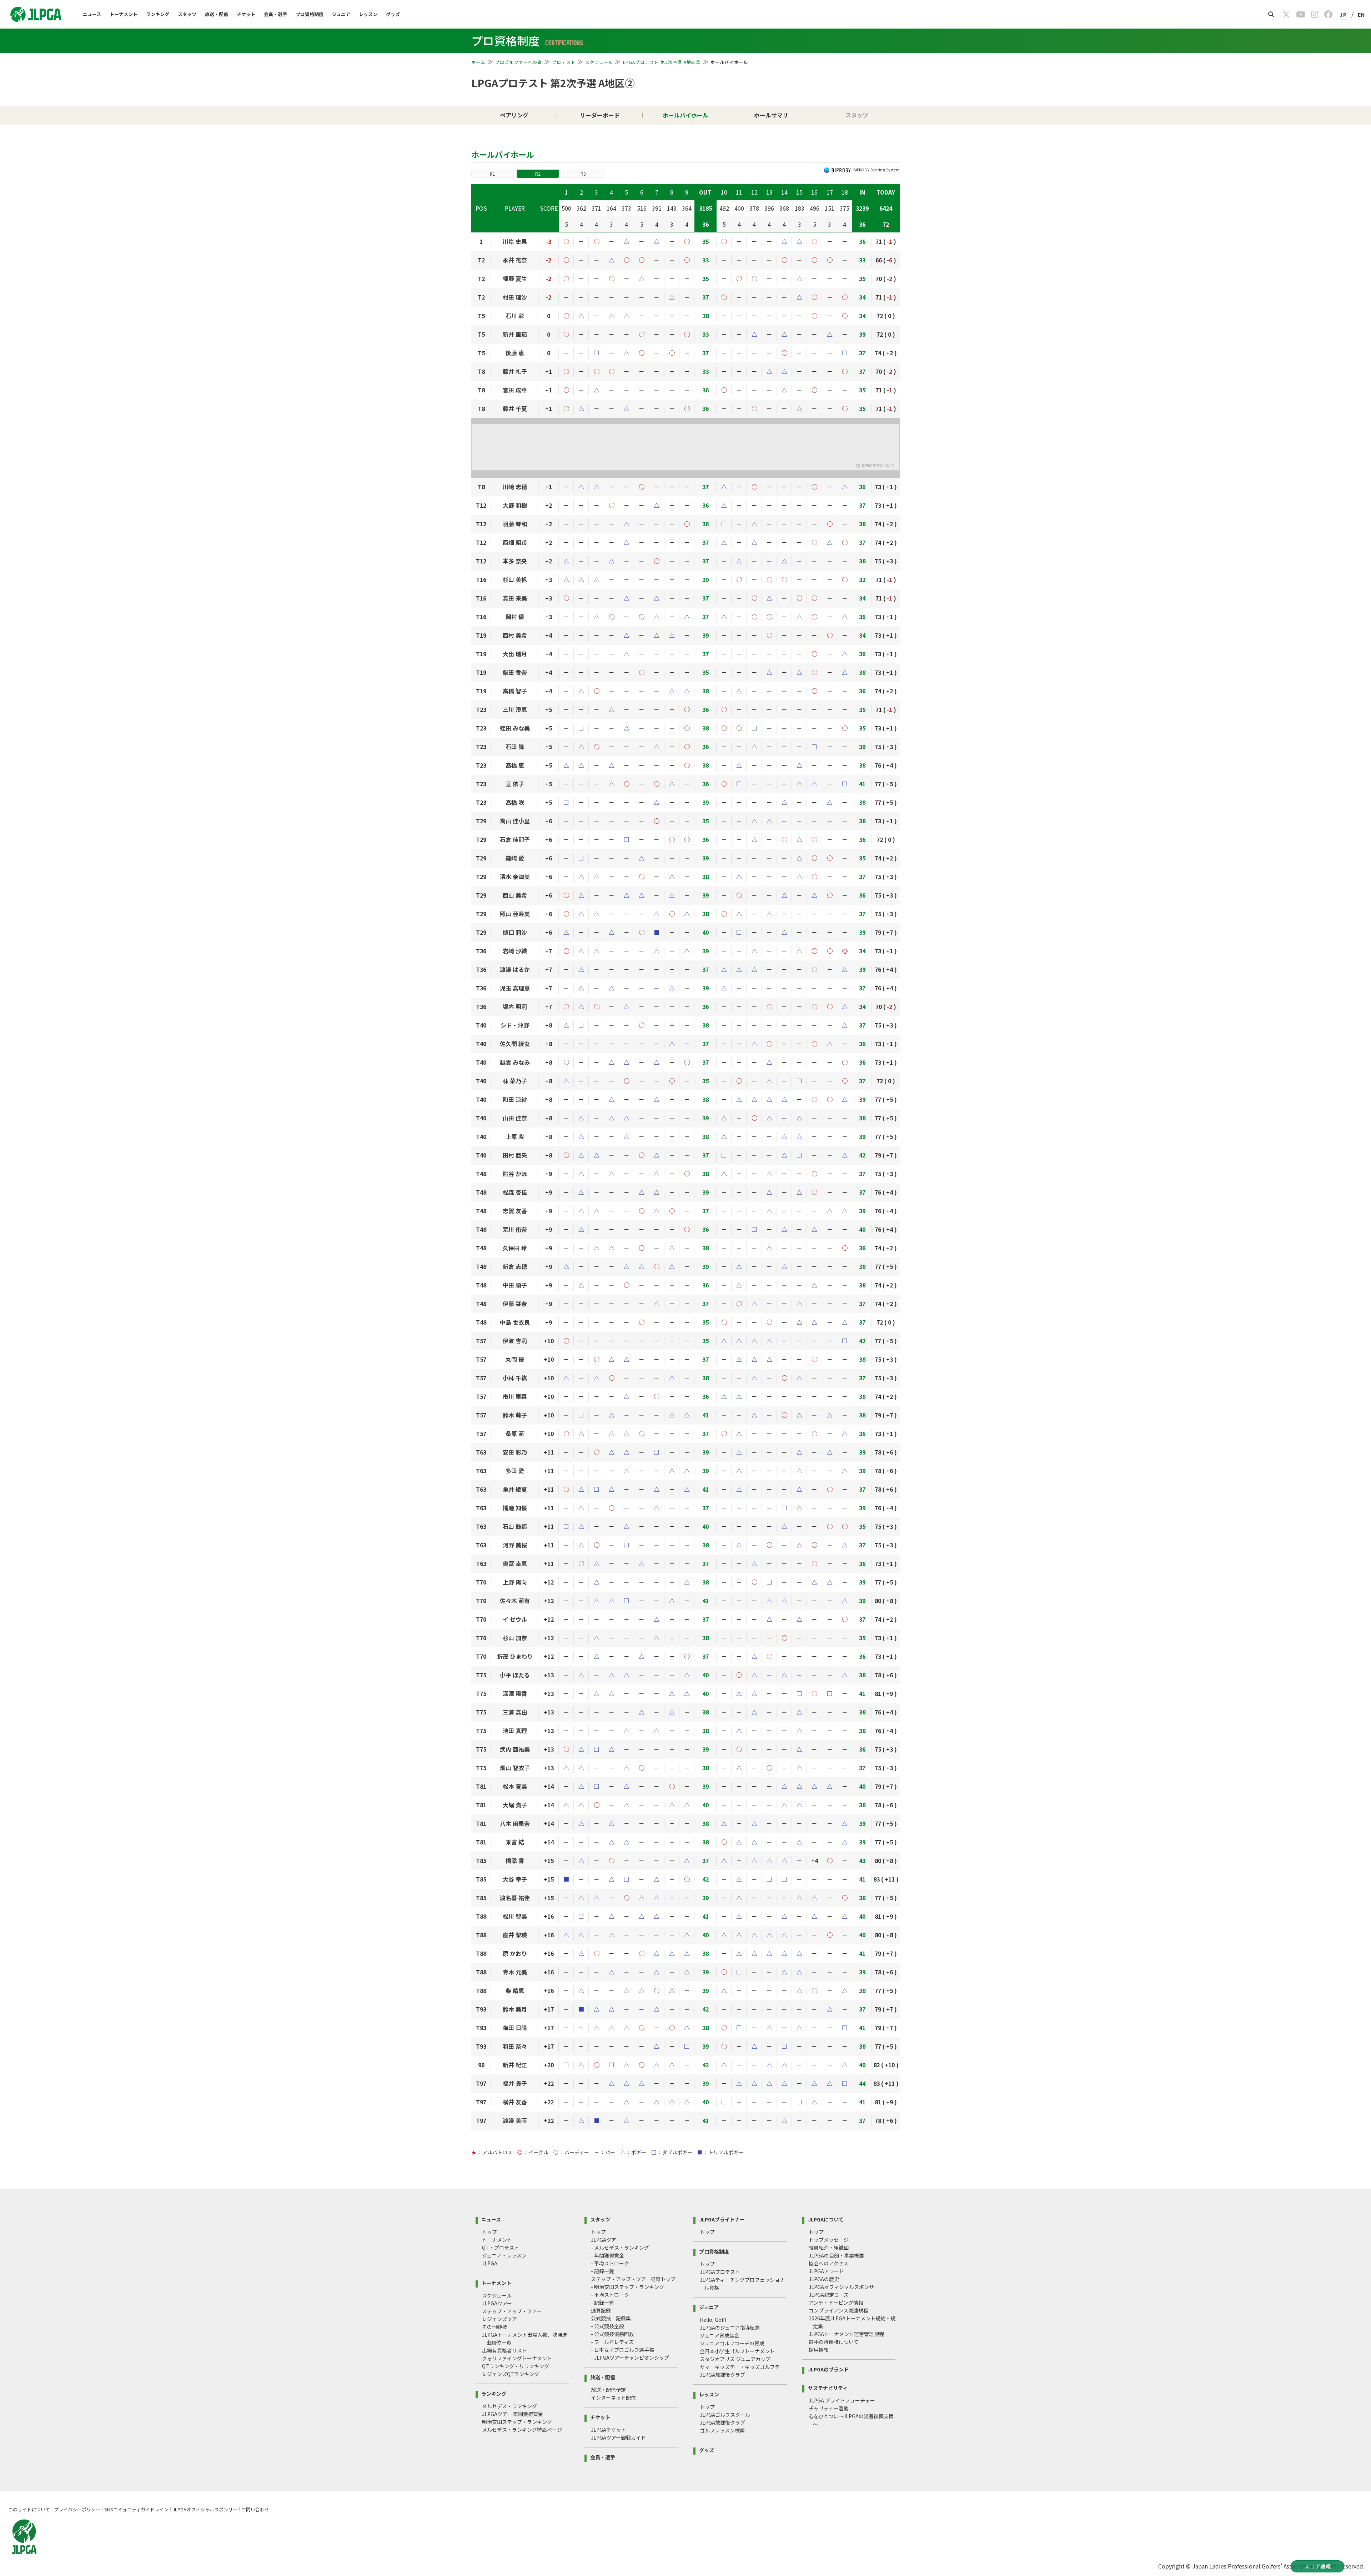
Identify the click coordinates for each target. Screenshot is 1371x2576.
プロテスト (564, 62)
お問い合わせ (255, 2509)
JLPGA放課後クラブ (722, 2375)
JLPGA (490, 2263)
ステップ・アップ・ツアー (512, 2311)
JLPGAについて (826, 2219)
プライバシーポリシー (77, 2509)
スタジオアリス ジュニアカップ (735, 2359)
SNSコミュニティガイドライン (136, 2509)
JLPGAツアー (497, 2303)
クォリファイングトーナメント (517, 2358)
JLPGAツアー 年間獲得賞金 (513, 2414)
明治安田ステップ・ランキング (517, 2422)
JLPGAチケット (609, 2430)
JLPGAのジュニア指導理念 (730, 2328)
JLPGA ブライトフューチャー (842, 2400)
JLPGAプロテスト (720, 2272)
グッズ (393, 14)
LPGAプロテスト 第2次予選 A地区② (662, 62)
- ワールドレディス (612, 2342)
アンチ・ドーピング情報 (836, 2303)
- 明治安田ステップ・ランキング (627, 2287)
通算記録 (601, 2310)
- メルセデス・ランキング (620, 2248)
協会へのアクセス (828, 2263)
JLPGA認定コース (829, 2295)
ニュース (92, 14)
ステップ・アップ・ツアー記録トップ (633, 2279)
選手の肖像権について (834, 2342)
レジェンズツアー (502, 2319)
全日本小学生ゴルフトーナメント (737, 2351)
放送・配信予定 (608, 2390)
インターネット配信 (613, 2397)
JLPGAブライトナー (722, 2219)
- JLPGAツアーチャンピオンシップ (630, 2357)
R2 (538, 174)
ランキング (158, 14)
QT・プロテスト (501, 2248)
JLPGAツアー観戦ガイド (618, 2437)
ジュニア (341, 14)
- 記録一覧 (602, 2271)
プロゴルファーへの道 (519, 62)
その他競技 (494, 2327)
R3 (583, 174)
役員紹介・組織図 (829, 2248)
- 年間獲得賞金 (607, 2255)
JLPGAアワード (826, 2271)
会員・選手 (275, 14)
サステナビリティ (828, 2387)
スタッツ (187, 14)
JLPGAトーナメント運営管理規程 (846, 2334)
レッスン (368, 14)
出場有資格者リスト (504, 2350)
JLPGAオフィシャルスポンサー (844, 2287)
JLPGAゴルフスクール (725, 2415)
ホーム (478, 62)
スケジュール (599, 62)
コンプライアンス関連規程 (838, 2310)
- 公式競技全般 (607, 2326)
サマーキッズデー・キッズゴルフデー (742, 2367)
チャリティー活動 (828, 2408)
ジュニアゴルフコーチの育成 (732, 2343)
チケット (246, 14)
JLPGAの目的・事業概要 (836, 2255)
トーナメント (124, 14)
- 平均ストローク (610, 2263)
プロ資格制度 (310, 14)
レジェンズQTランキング (511, 2374)
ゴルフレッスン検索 (722, 2430)
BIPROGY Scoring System (877, 170)
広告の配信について (878, 465)
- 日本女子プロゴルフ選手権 (622, 2350)
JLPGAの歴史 (824, 2279)
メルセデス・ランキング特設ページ (522, 2430)
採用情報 (819, 2350)
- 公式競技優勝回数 (612, 2334)
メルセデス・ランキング (509, 2406)
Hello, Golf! (713, 2320)
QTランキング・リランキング (516, 2366)
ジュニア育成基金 (720, 2335)
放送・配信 (217, 14)
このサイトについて (29, 2509)
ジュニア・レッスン (504, 2255)
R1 (493, 174)
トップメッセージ (829, 2240)
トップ (489, 2232)
